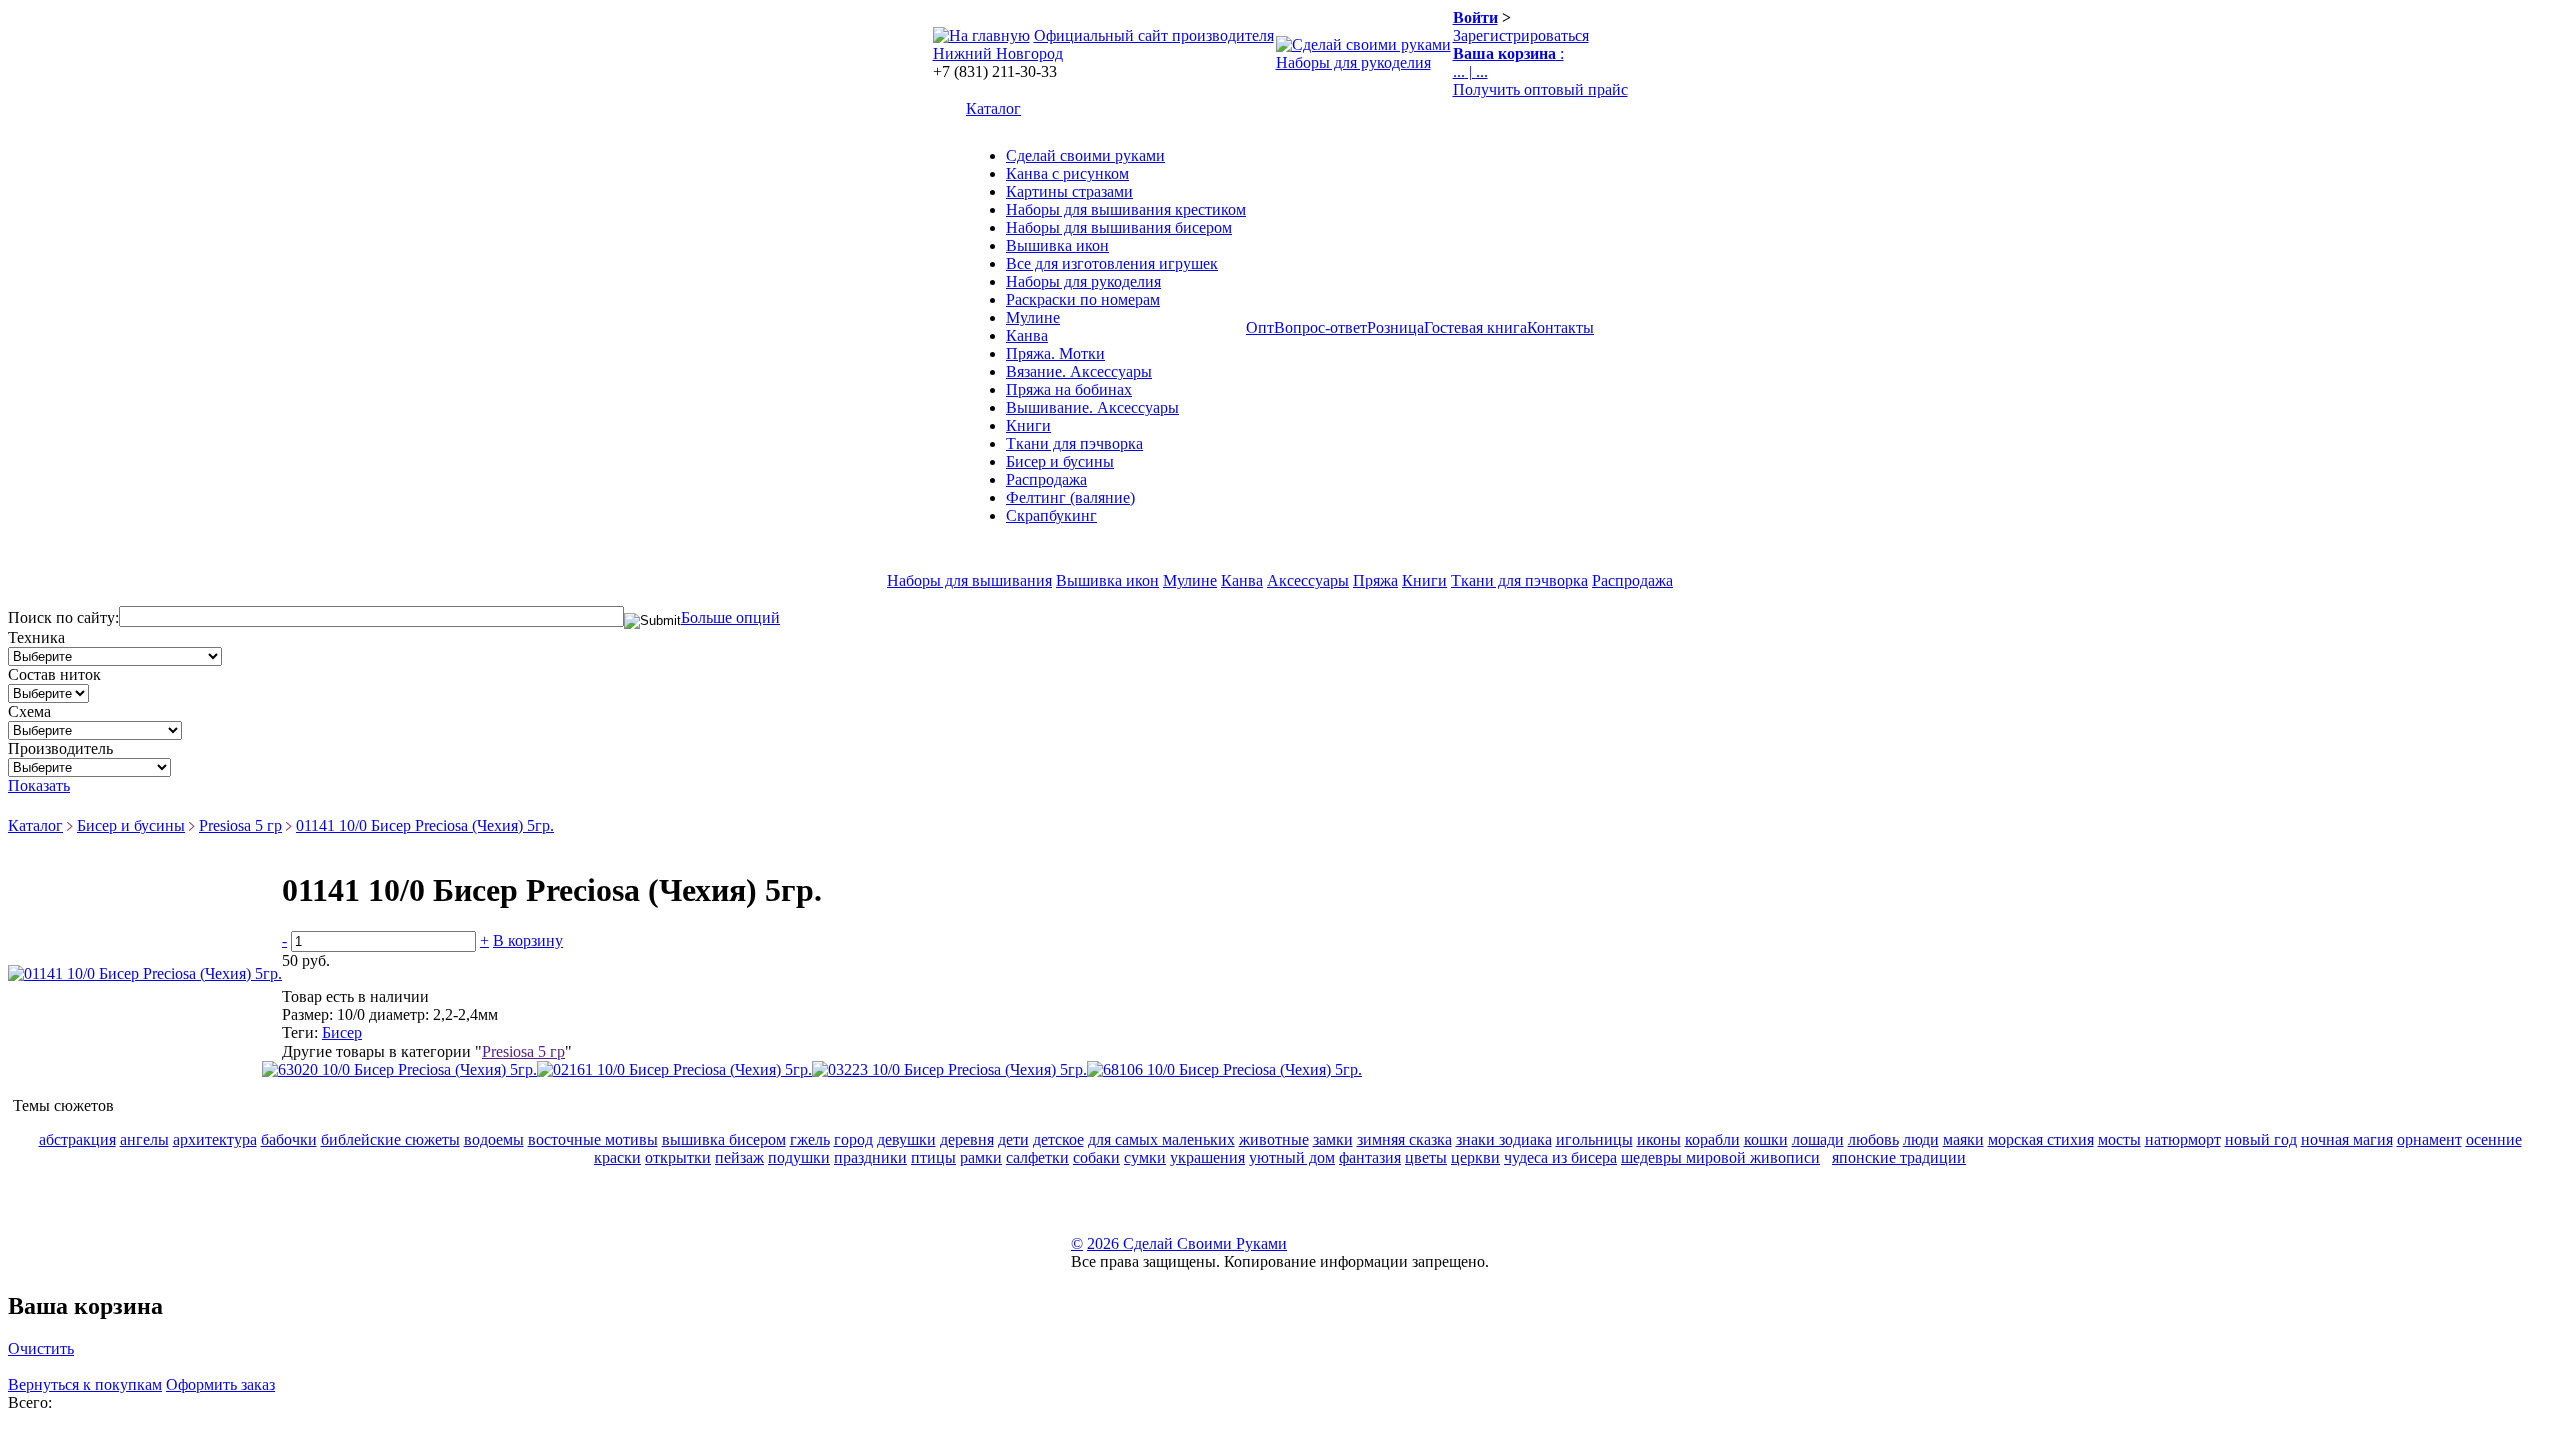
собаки (1096, 1157)
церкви (1475, 1157)
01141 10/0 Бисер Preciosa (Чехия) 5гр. (425, 825)
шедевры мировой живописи (1720, 1157)
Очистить (41, 1348)
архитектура (215, 1139)
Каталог (993, 108)
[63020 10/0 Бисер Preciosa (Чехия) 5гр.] (399, 1069)
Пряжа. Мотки (1055, 353)
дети (1013, 1139)
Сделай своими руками (1085, 155)
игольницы (1594, 1139)
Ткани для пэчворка (1074, 443)
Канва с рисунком (1067, 173)
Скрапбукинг (1051, 515)
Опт (1260, 327)
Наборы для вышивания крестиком (1126, 209)
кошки (1766, 1139)
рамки (981, 1157)
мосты (2119, 1139)
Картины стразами (1069, 191)
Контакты (1560, 327)
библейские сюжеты (390, 1139)
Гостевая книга (1475, 327)
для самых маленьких (1161, 1139)
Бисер (342, 1032)
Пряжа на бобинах (1069, 389)
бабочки (289, 1139)
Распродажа (1046, 479)
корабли (1712, 1139)
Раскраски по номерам (1083, 299)
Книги (1028, 425)
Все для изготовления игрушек (1112, 263)
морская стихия (2041, 1139)
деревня (967, 1139)
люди (1921, 1139)
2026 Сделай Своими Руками (1187, 1243)
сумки (1145, 1157)
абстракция (77, 1139)
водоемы (494, 1139)
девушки (906, 1139)
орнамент (2429, 1139)
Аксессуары (1308, 580)
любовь (1873, 1139)
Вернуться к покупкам (85, 1384)
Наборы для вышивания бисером (1119, 227)
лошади (1818, 1139)
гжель (810, 1139)
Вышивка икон (1057, 245)
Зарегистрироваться (1521, 35)
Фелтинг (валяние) (1070, 497)
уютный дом (1292, 1157)
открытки (678, 1157)
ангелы (144, 1139)
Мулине (1033, 317)
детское (1058, 1139)
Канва (1027, 335)
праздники (870, 1157)
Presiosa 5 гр (240, 825)
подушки (799, 1157)
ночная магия (2347, 1139)
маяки (1963, 1139)
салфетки (1037, 1157)
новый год (2261, 1139)
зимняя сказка (1404, 1139)
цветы (1426, 1157)
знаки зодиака (1504, 1139)
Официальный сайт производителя (1154, 35)
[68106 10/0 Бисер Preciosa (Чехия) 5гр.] (1224, 1069)
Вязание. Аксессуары (1079, 371)
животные (1274, 1139)
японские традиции (1899, 1157)
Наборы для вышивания (969, 580)
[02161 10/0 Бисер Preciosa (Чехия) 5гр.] (674, 1069)
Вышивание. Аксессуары (1092, 407)
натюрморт (2183, 1139)
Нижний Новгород (998, 53)
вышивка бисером (724, 1139)
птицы (933, 1157)
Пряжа (1375, 580)
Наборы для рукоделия (1353, 62)
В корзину (528, 940)
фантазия (1370, 1157)
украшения (1207, 1157)
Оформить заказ (220, 1384)
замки (1333, 1139)
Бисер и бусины (1060, 461)
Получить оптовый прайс (1540, 89)
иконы (1659, 1139)
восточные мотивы (593, 1139)
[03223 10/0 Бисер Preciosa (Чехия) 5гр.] (949, 1069)
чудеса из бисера (1560, 1157)
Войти (1475, 17)
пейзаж (739, 1157)
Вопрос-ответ (1320, 327)
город (853, 1139)
